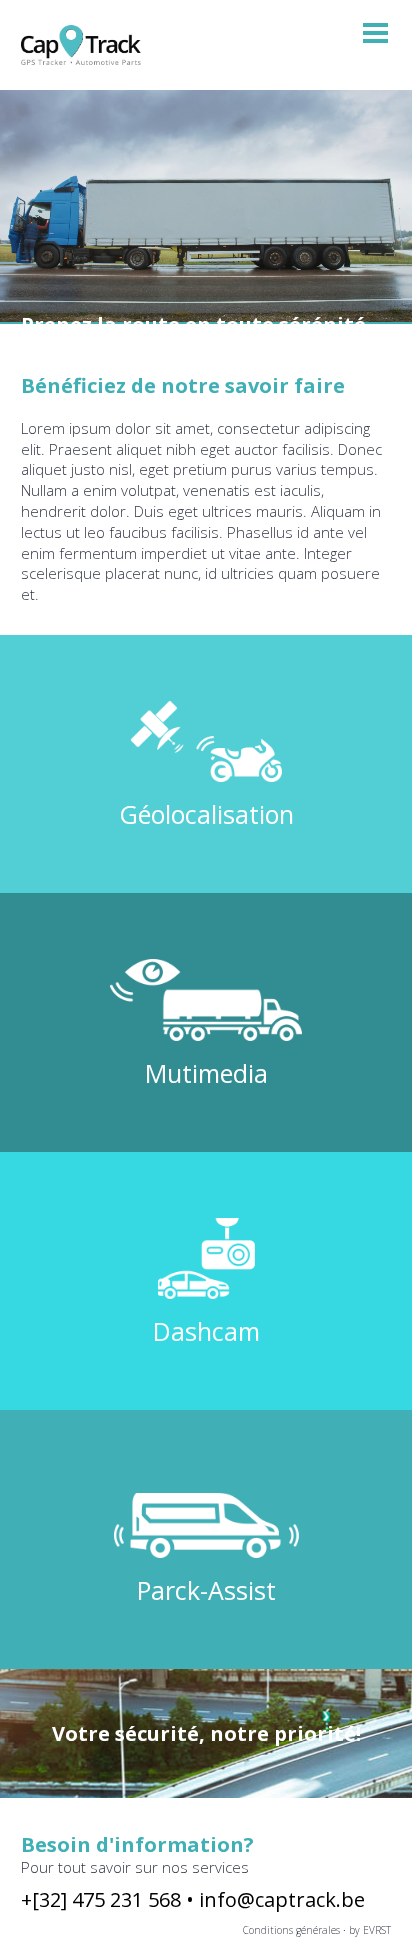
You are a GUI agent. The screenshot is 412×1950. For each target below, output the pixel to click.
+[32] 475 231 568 (103, 1899)
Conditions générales (291, 1930)
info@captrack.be (282, 1899)
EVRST (377, 1930)
